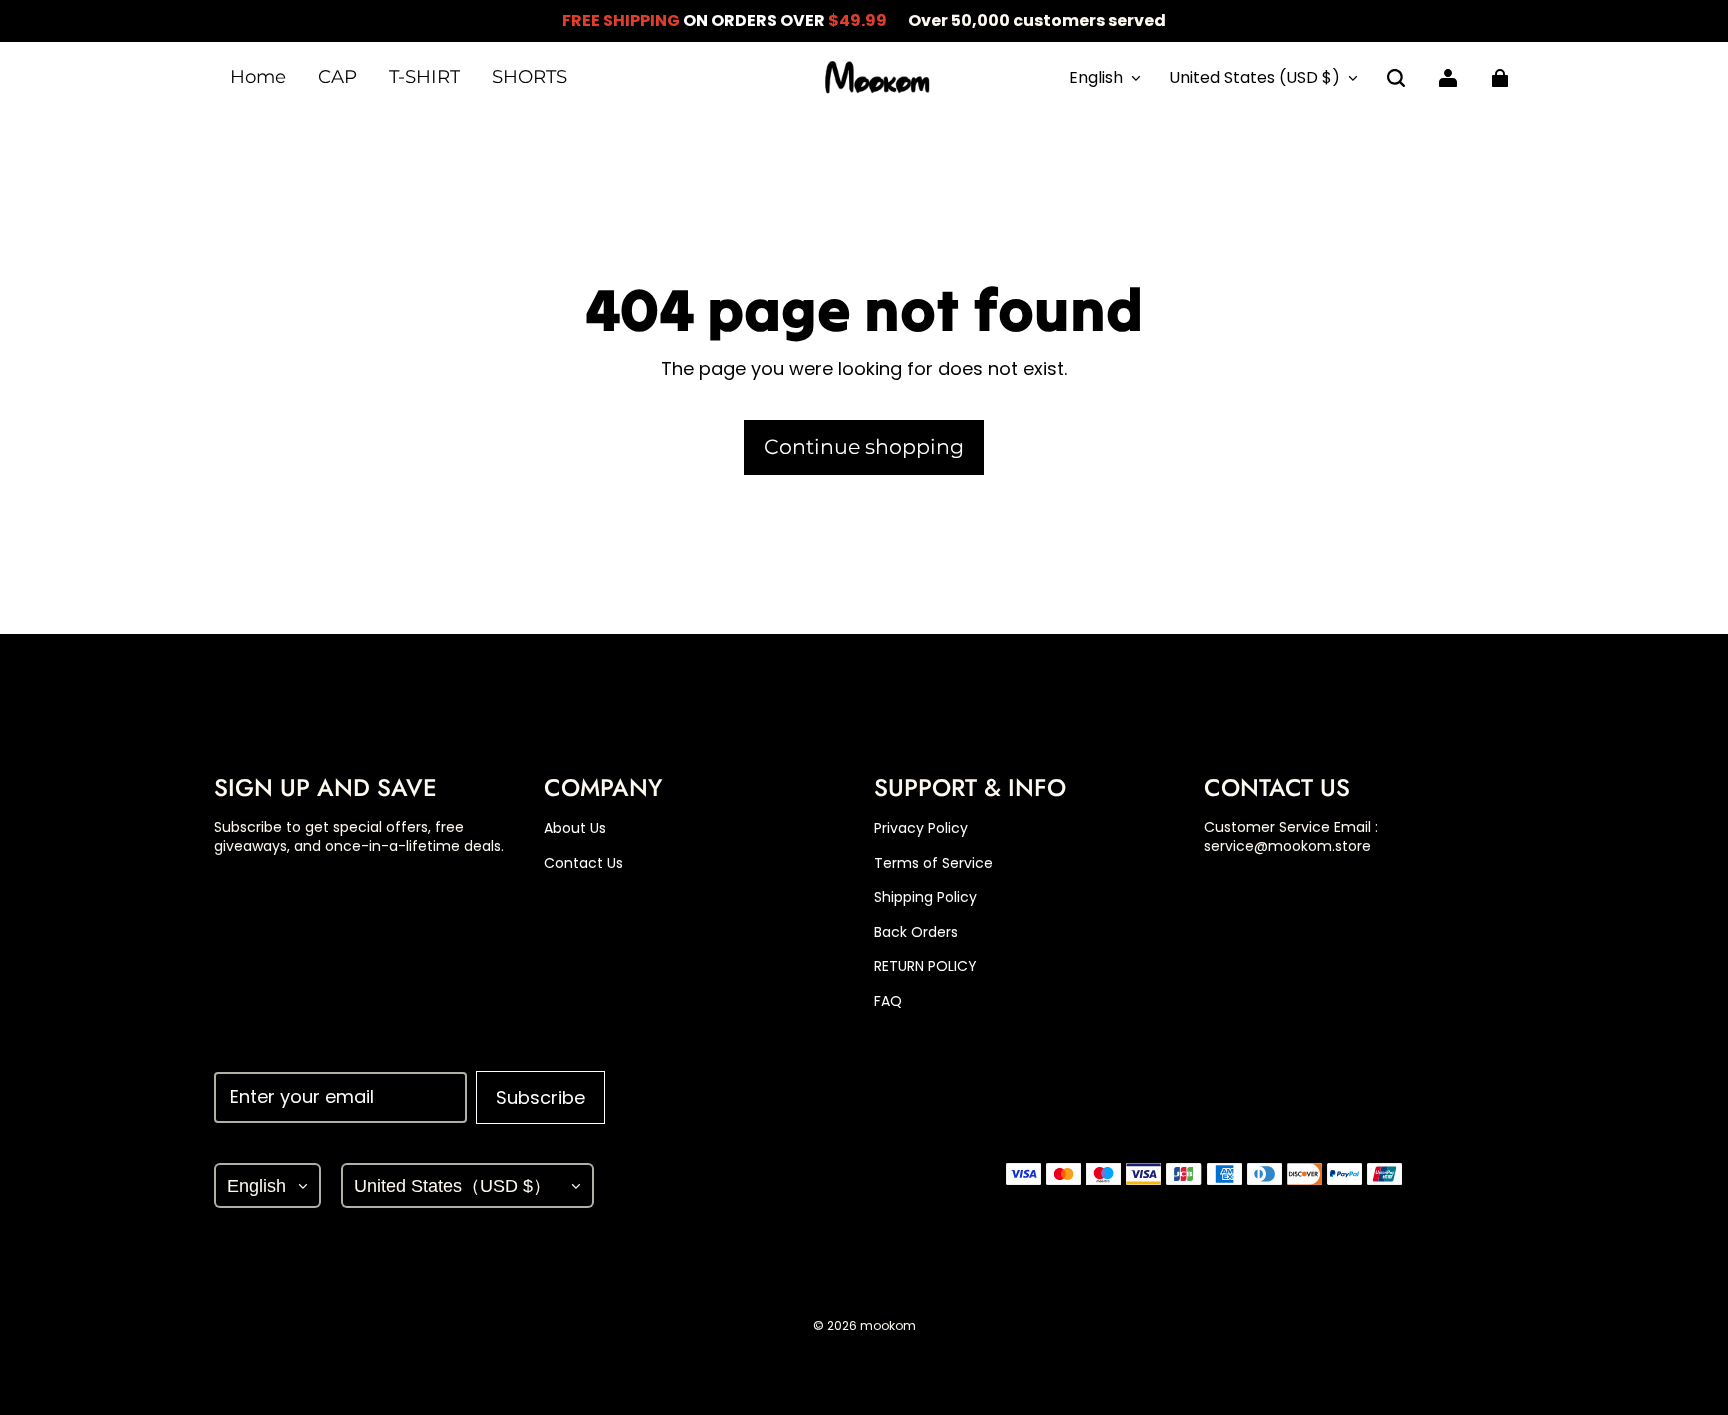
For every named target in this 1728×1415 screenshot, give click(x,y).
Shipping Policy (925, 897)
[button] (1396, 78)
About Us (575, 828)
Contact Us (583, 863)
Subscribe (540, 1097)
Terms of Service (933, 863)
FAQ (888, 1001)
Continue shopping (864, 446)
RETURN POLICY (925, 966)
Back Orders (916, 932)
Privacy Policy (921, 828)
